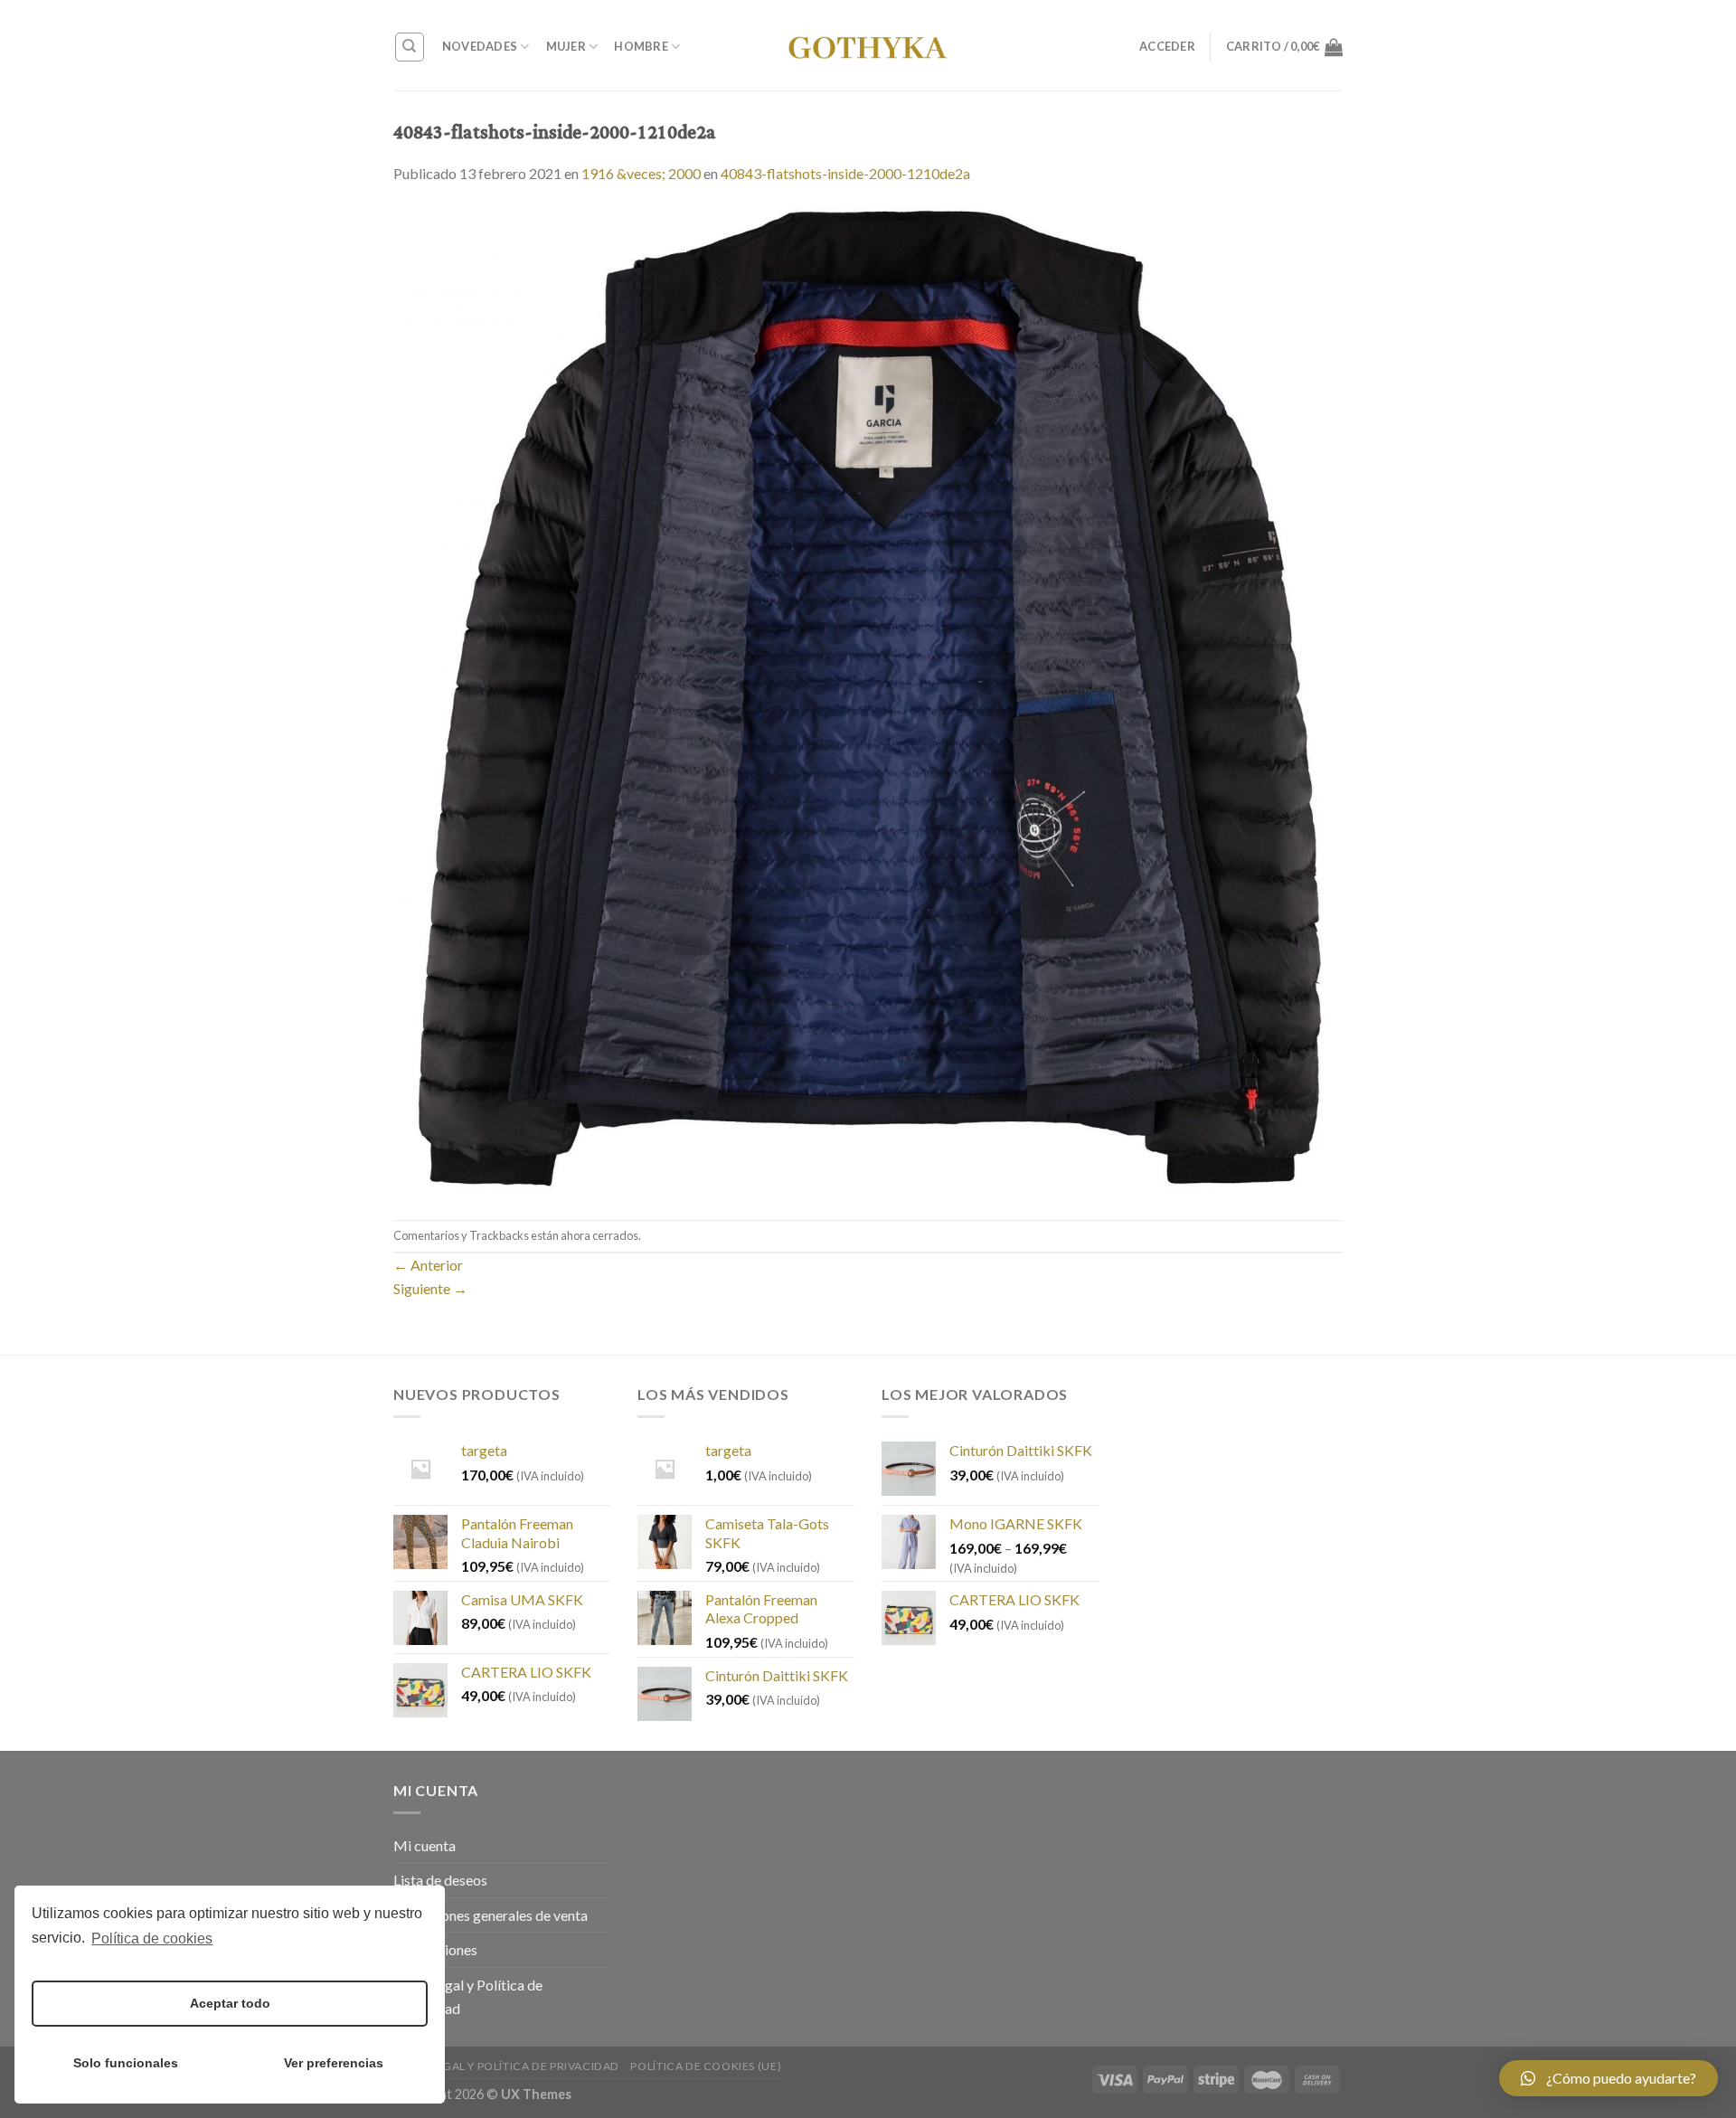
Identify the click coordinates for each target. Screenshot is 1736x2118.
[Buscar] (410, 47)
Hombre (641, 46)
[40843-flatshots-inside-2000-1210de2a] (868, 700)
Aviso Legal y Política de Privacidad (468, 1996)
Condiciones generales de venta (491, 1915)
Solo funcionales (126, 2063)
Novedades (480, 46)
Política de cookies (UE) (706, 2066)
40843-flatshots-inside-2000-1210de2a (845, 173)
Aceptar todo (230, 2003)
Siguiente (430, 1288)
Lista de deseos (440, 1880)
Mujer (566, 46)
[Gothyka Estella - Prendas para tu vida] (868, 45)
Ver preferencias (334, 2063)
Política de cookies (152, 1938)
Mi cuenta (425, 1845)
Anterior (428, 1265)
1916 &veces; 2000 (641, 173)
